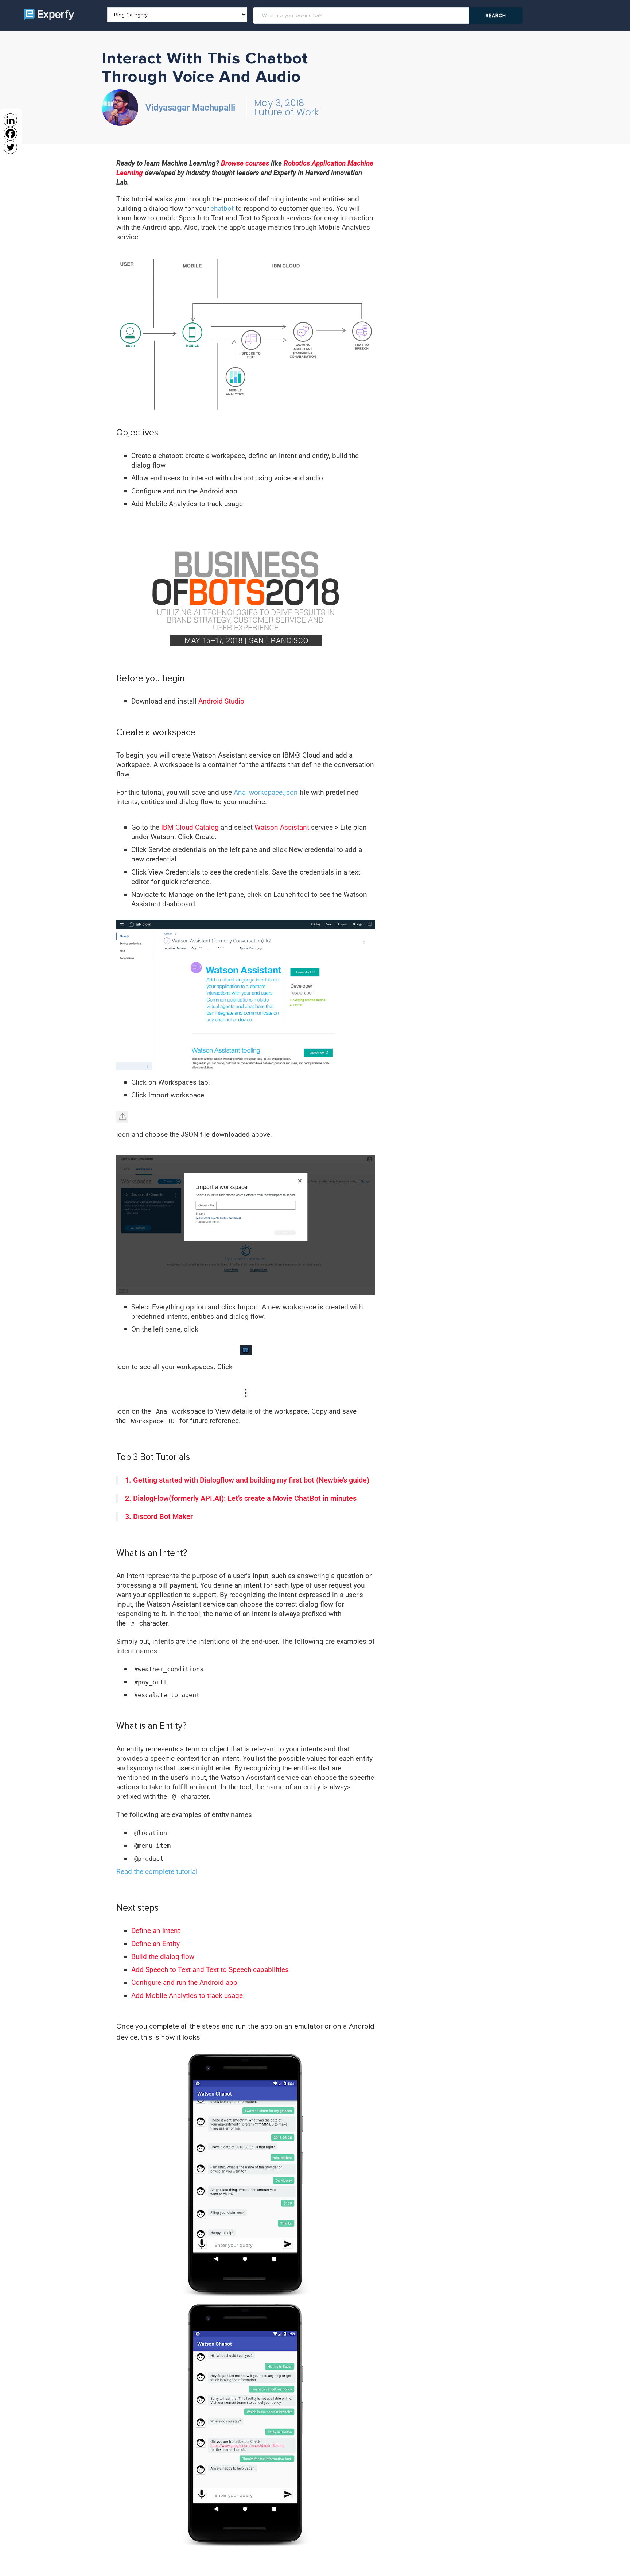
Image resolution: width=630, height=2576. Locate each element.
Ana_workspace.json (266, 792)
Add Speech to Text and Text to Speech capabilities (210, 1970)
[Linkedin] (10, 120)
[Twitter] (10, 147)
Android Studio (221, 701)
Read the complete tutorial (157, 1872)
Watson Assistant (282, 827)
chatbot (222, 208)
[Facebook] (10, 134)
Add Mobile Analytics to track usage (187, 1996)
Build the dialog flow (163, 1957)
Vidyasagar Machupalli (190, 108)
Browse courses (245, 163)
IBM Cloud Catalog (190, 827)
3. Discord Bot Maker (159, 1516)
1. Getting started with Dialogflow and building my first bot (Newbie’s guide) (247, 1480)
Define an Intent (156, 1931)
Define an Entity (155, 1944)
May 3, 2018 (279, 103)
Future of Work (286, 112)
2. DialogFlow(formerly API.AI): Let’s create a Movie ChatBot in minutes (241, 1498)
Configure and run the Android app (184, 1982)
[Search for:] (362, 16)
